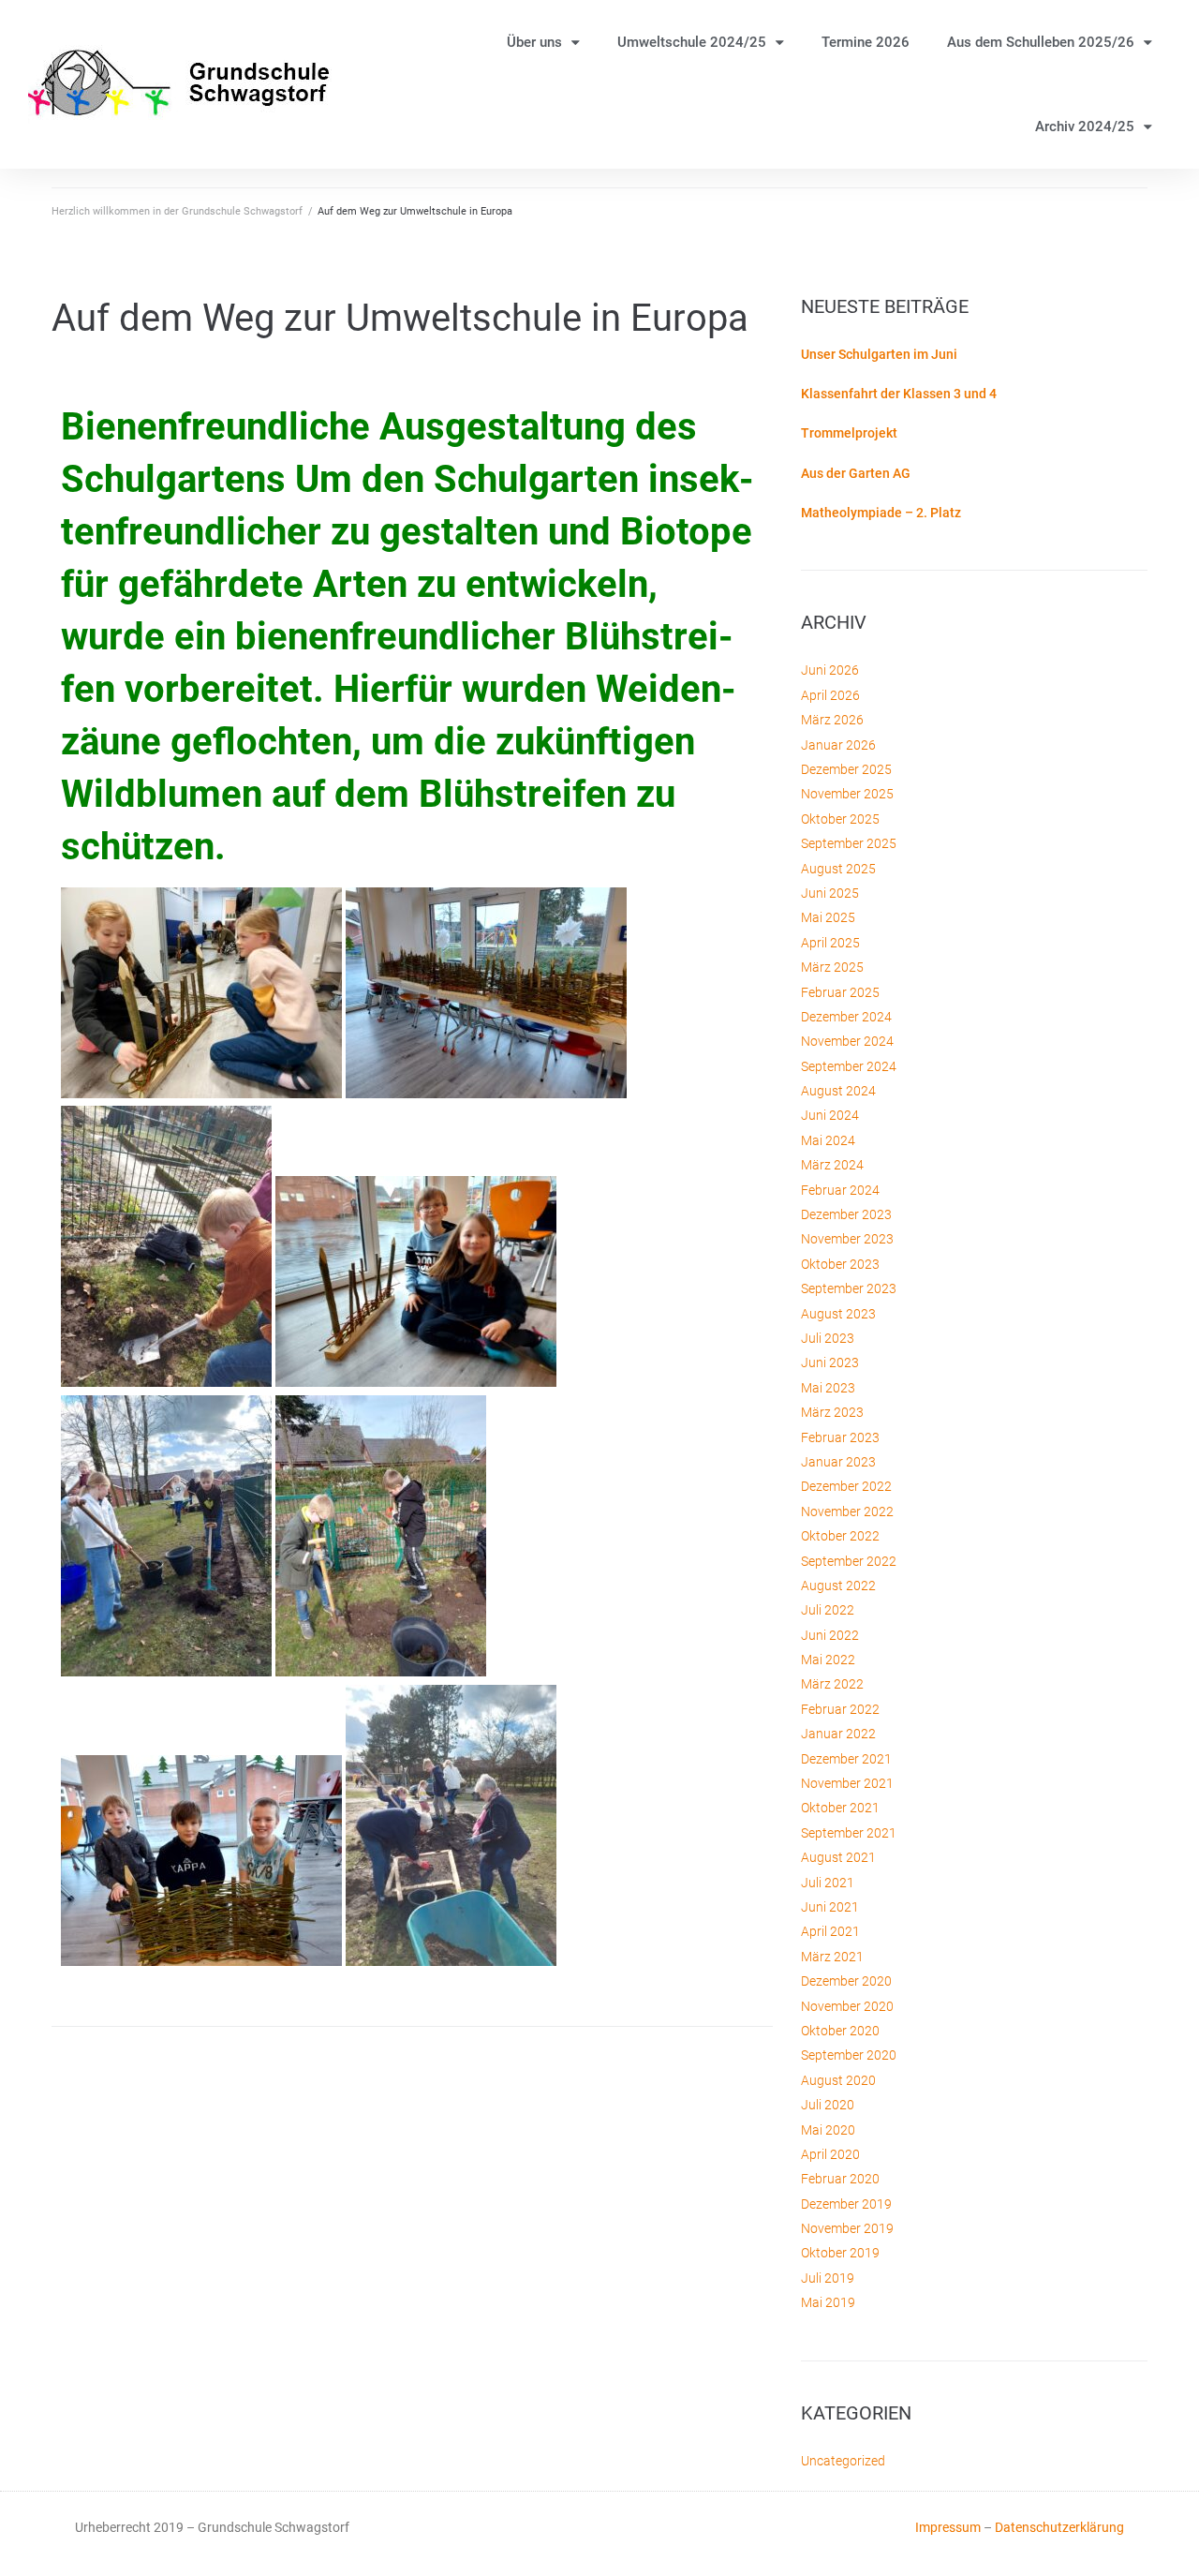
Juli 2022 (828, 1610)
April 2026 (830, 695)
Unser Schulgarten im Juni (879, 354)
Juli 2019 (828, 2278)
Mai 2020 (828, 2130)
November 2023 (847, 1239)
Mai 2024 (828, 1140)
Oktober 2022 (840, 1536)
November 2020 (847, 2006)
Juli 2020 (828, 2105)
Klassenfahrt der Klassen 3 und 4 (899, 394)
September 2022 (849, 1561)
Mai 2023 (828, 1388)
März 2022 (832, 1684)
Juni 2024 (830, 1115)
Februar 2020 (840, 2179)
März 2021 (832, 1957)
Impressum (948, 2527)
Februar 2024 (840, 1190)
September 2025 (849, 843)
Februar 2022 (840, 1709)
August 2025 (838, 869)
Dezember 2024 (846, 1017)
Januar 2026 (838, 745)
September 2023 (849, 1288)
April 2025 (830, 943)
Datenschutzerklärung (1059, 2527)
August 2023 (838, 1314)
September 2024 (849, 1066)
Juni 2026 (830, 670)
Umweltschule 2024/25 (692, 42)
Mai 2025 (828, 917)
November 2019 (847, 2228)
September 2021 (849, 1833)
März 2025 (832, 967)
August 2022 (838, 1586)
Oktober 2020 (840, 2031)
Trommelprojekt (849, 433)
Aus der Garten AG (856, 473)
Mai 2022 (828, 1660)
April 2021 (830, 1931)
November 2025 (847, 794)
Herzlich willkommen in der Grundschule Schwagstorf (177, 211)
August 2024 (838, 1091)
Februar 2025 (840, 992)
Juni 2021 (830, 1907)
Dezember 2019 (846, 2204)
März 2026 (832, 720)
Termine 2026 (866, 42)
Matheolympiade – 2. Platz (881, 513)
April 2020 (830, 2154)
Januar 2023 (838, 1462)
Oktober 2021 (840, 1808)
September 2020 (849, 2055)
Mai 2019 (828, 2302)
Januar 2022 (838, 1734)
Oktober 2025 (840, 819)
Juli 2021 (828, 1883)
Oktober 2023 (840, 1264)
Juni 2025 (830, 893)
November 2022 (847, 1511)
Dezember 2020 (846, 1981)
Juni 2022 (830, 1635)
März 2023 (832, 1412)
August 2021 (838, 1857)
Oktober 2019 (840, 2253)
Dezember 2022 (846, 1486)
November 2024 (847, 1041)
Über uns (534, 42)
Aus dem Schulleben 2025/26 (1041, 42)
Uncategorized (843, 2461)
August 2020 (838, 2080)
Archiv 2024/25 (1085, 127)
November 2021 (847, 1783)
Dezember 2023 (846, 1214)
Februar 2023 (840, 1437)
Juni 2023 (830, 1362)
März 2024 (832, 1165)
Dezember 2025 (846, 769)
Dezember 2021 (846, 1759)
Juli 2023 (828, 1338)
